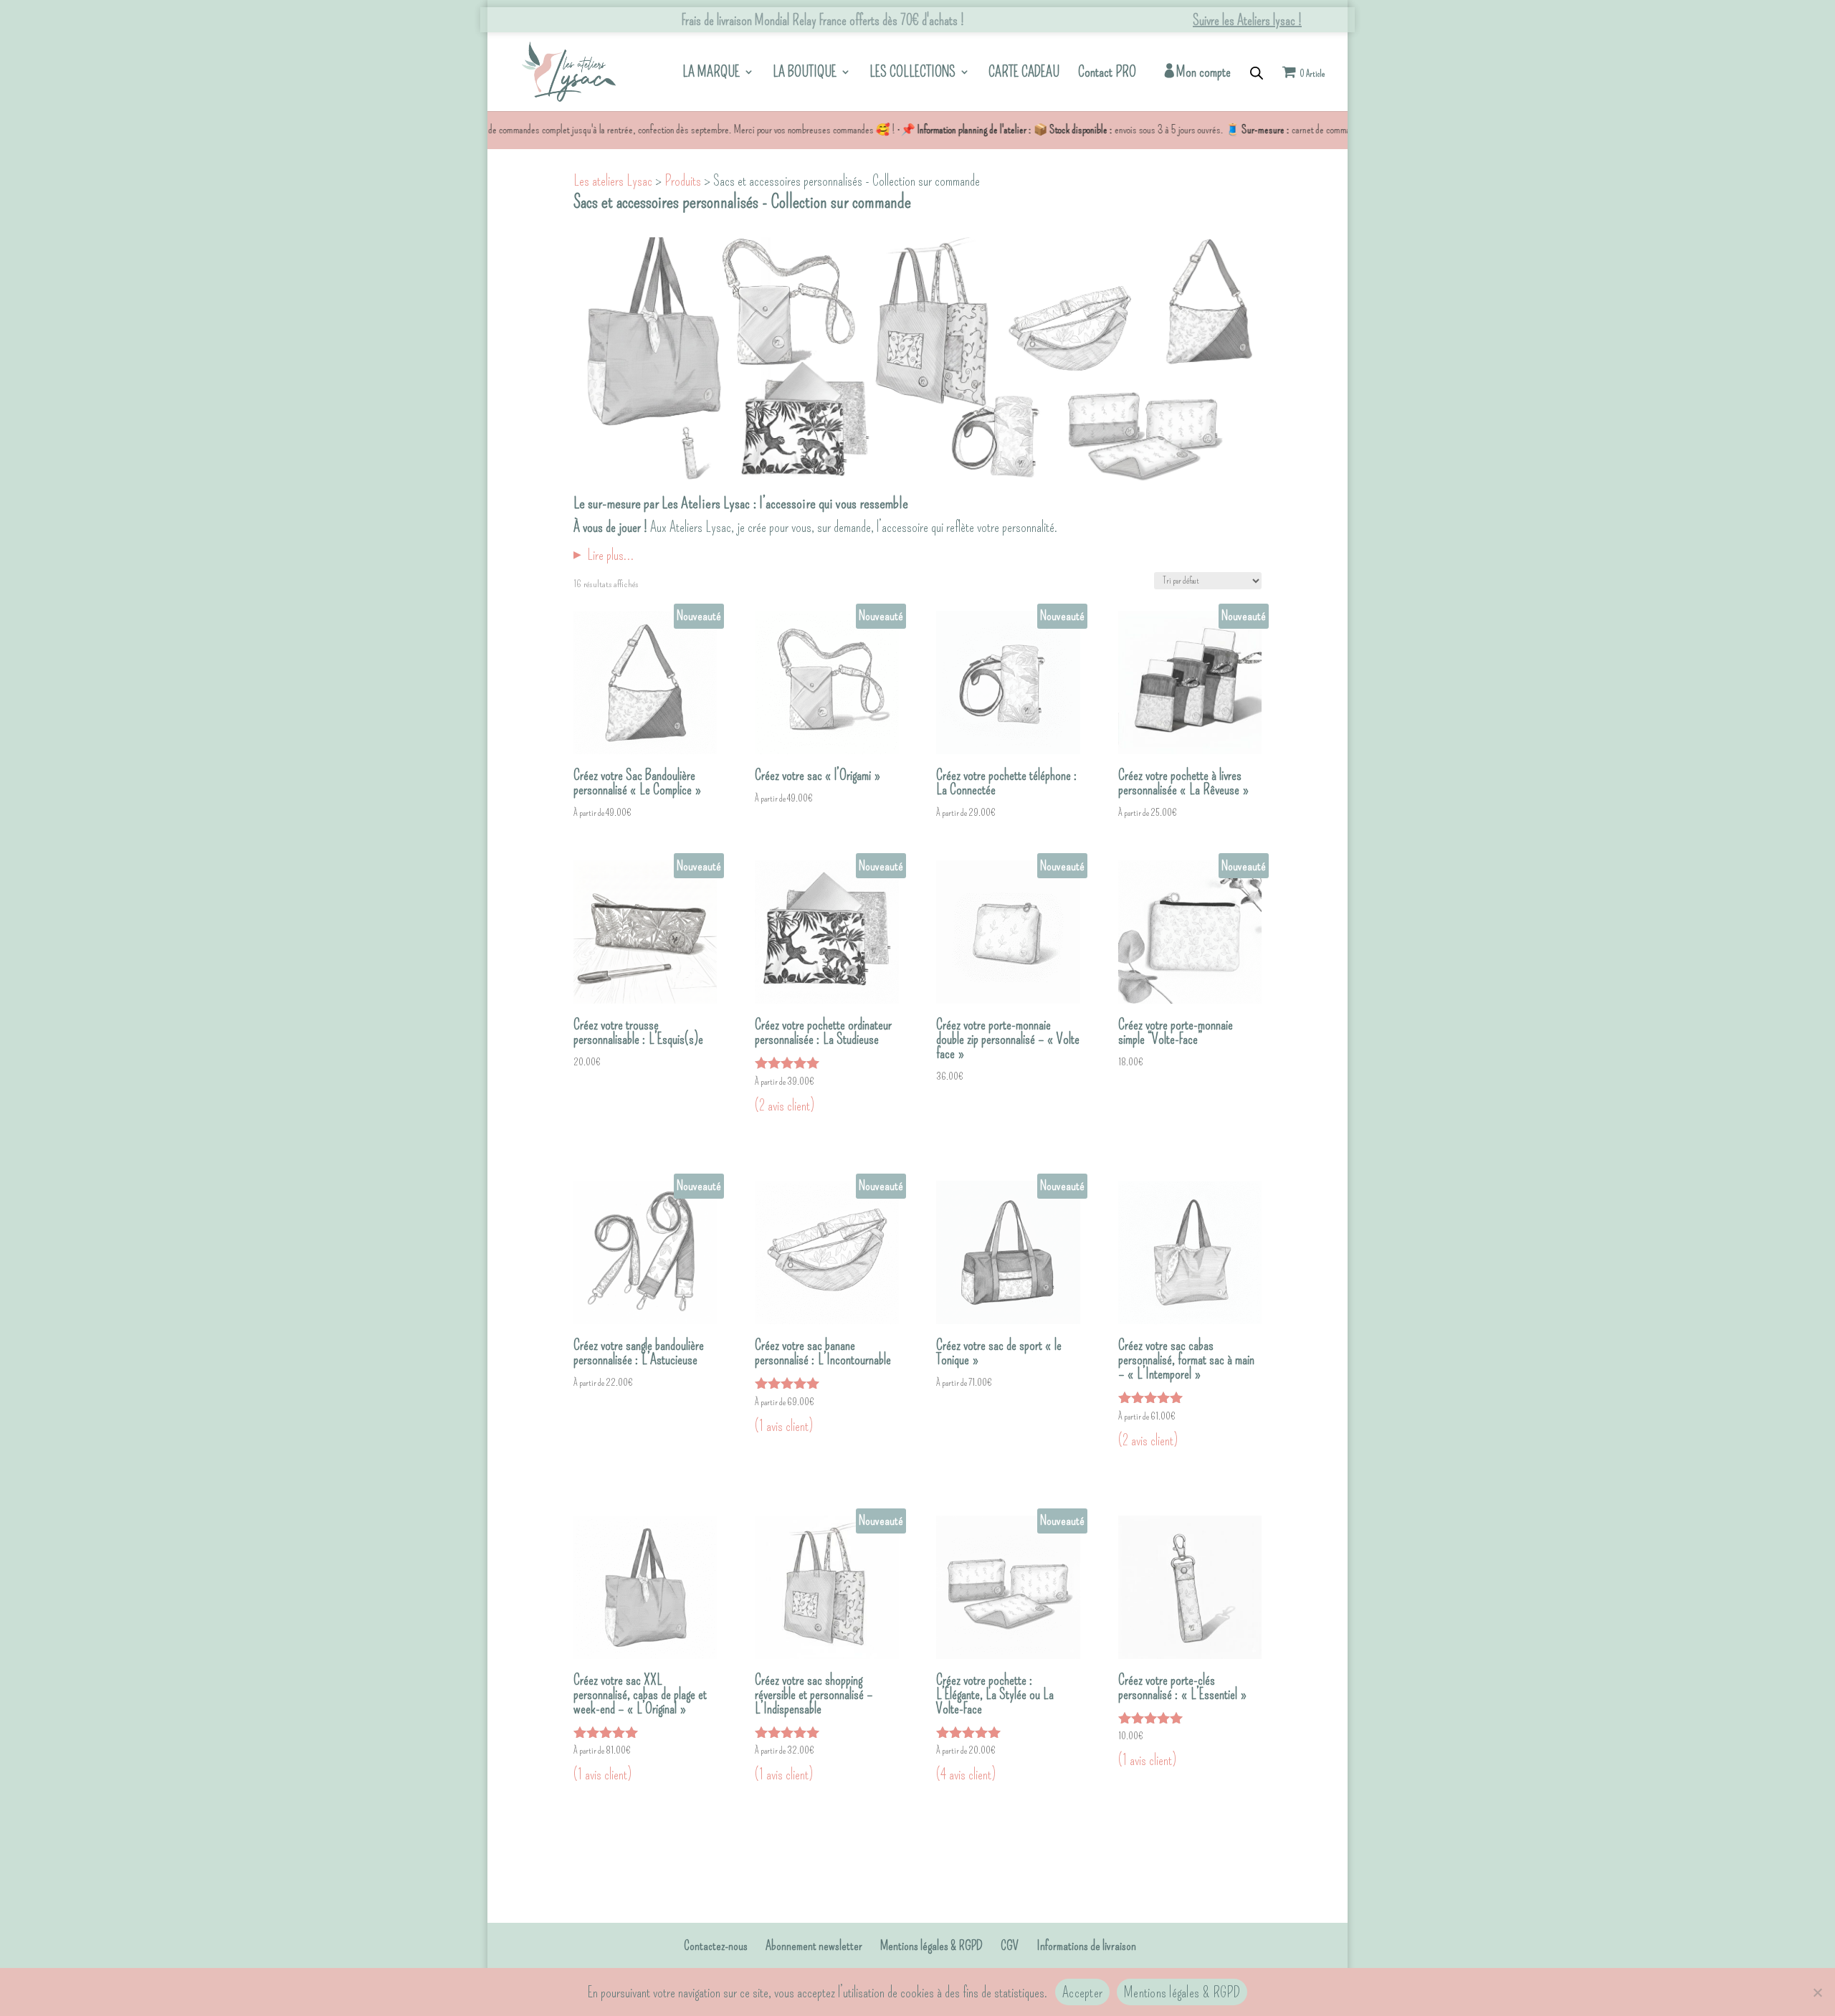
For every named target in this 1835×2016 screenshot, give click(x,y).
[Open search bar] (1257, 72)
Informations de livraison (1086, 1946)
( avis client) (785, 1106)
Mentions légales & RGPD (931, 1946)
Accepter (1082, 1992)
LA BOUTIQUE (805, 73)
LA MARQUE (711, 73)
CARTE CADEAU (1024, 73)
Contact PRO (1107, 73)
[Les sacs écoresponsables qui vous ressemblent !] (569, 69)
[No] (1817, 1992)
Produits (683, 181)
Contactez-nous (716, 1946)
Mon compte (1204, 73)
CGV (1010, 1946)
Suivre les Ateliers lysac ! (1247, 20)
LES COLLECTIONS (912, 73)
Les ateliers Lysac (613, 181)
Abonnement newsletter (814, 1946)
